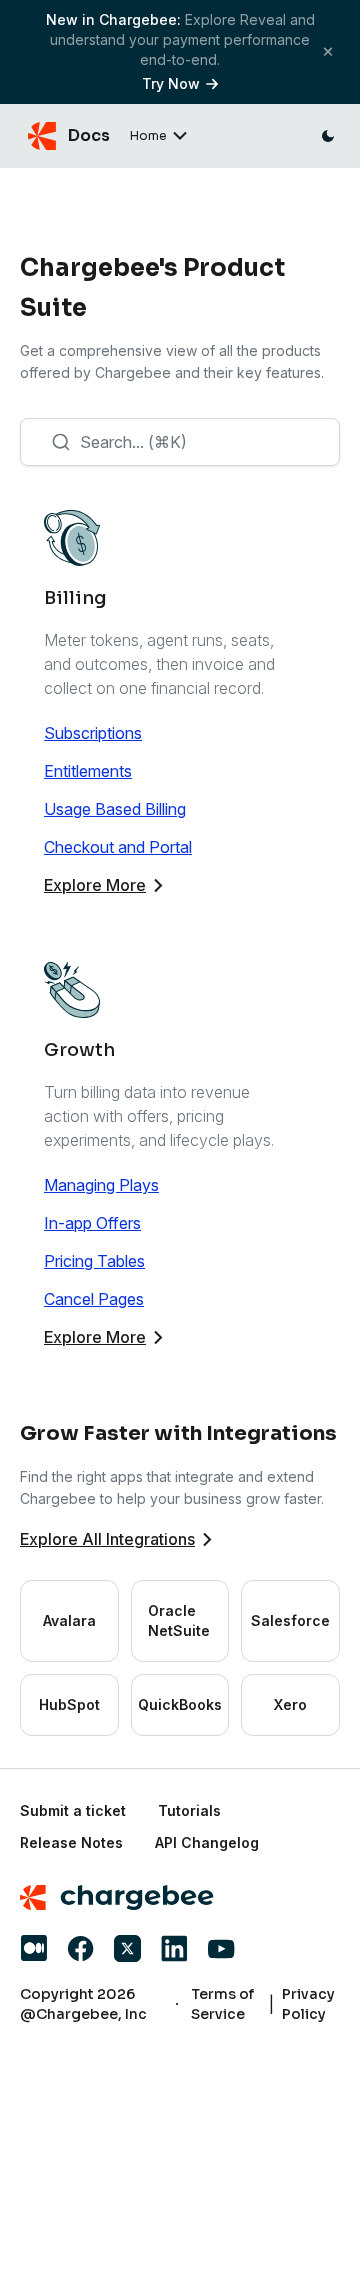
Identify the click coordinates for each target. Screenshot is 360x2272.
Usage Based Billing (115, 809)
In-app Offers (92, 1223)
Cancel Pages (94, 1299)
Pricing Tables (94, 1261)
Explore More (95, 885)
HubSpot (69, 1704)
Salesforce (290, 1620)
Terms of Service (222, 2004)
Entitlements (88, 771)
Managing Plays (101, 1185)
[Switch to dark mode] (328, 136)
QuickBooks (180, 1704)
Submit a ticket (73, 1810)
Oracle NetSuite (179, 1620)
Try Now (171, 83)
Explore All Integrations (107, 1539)
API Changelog (207, 1842)
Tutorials (189, 1810)
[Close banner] (328, 51)
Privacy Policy (308, 2004)
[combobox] (180, 442)
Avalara (69, 1620)
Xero (290, 1704)
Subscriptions (93, 733)
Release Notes (71, 1842)
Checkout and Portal (118, 847)
